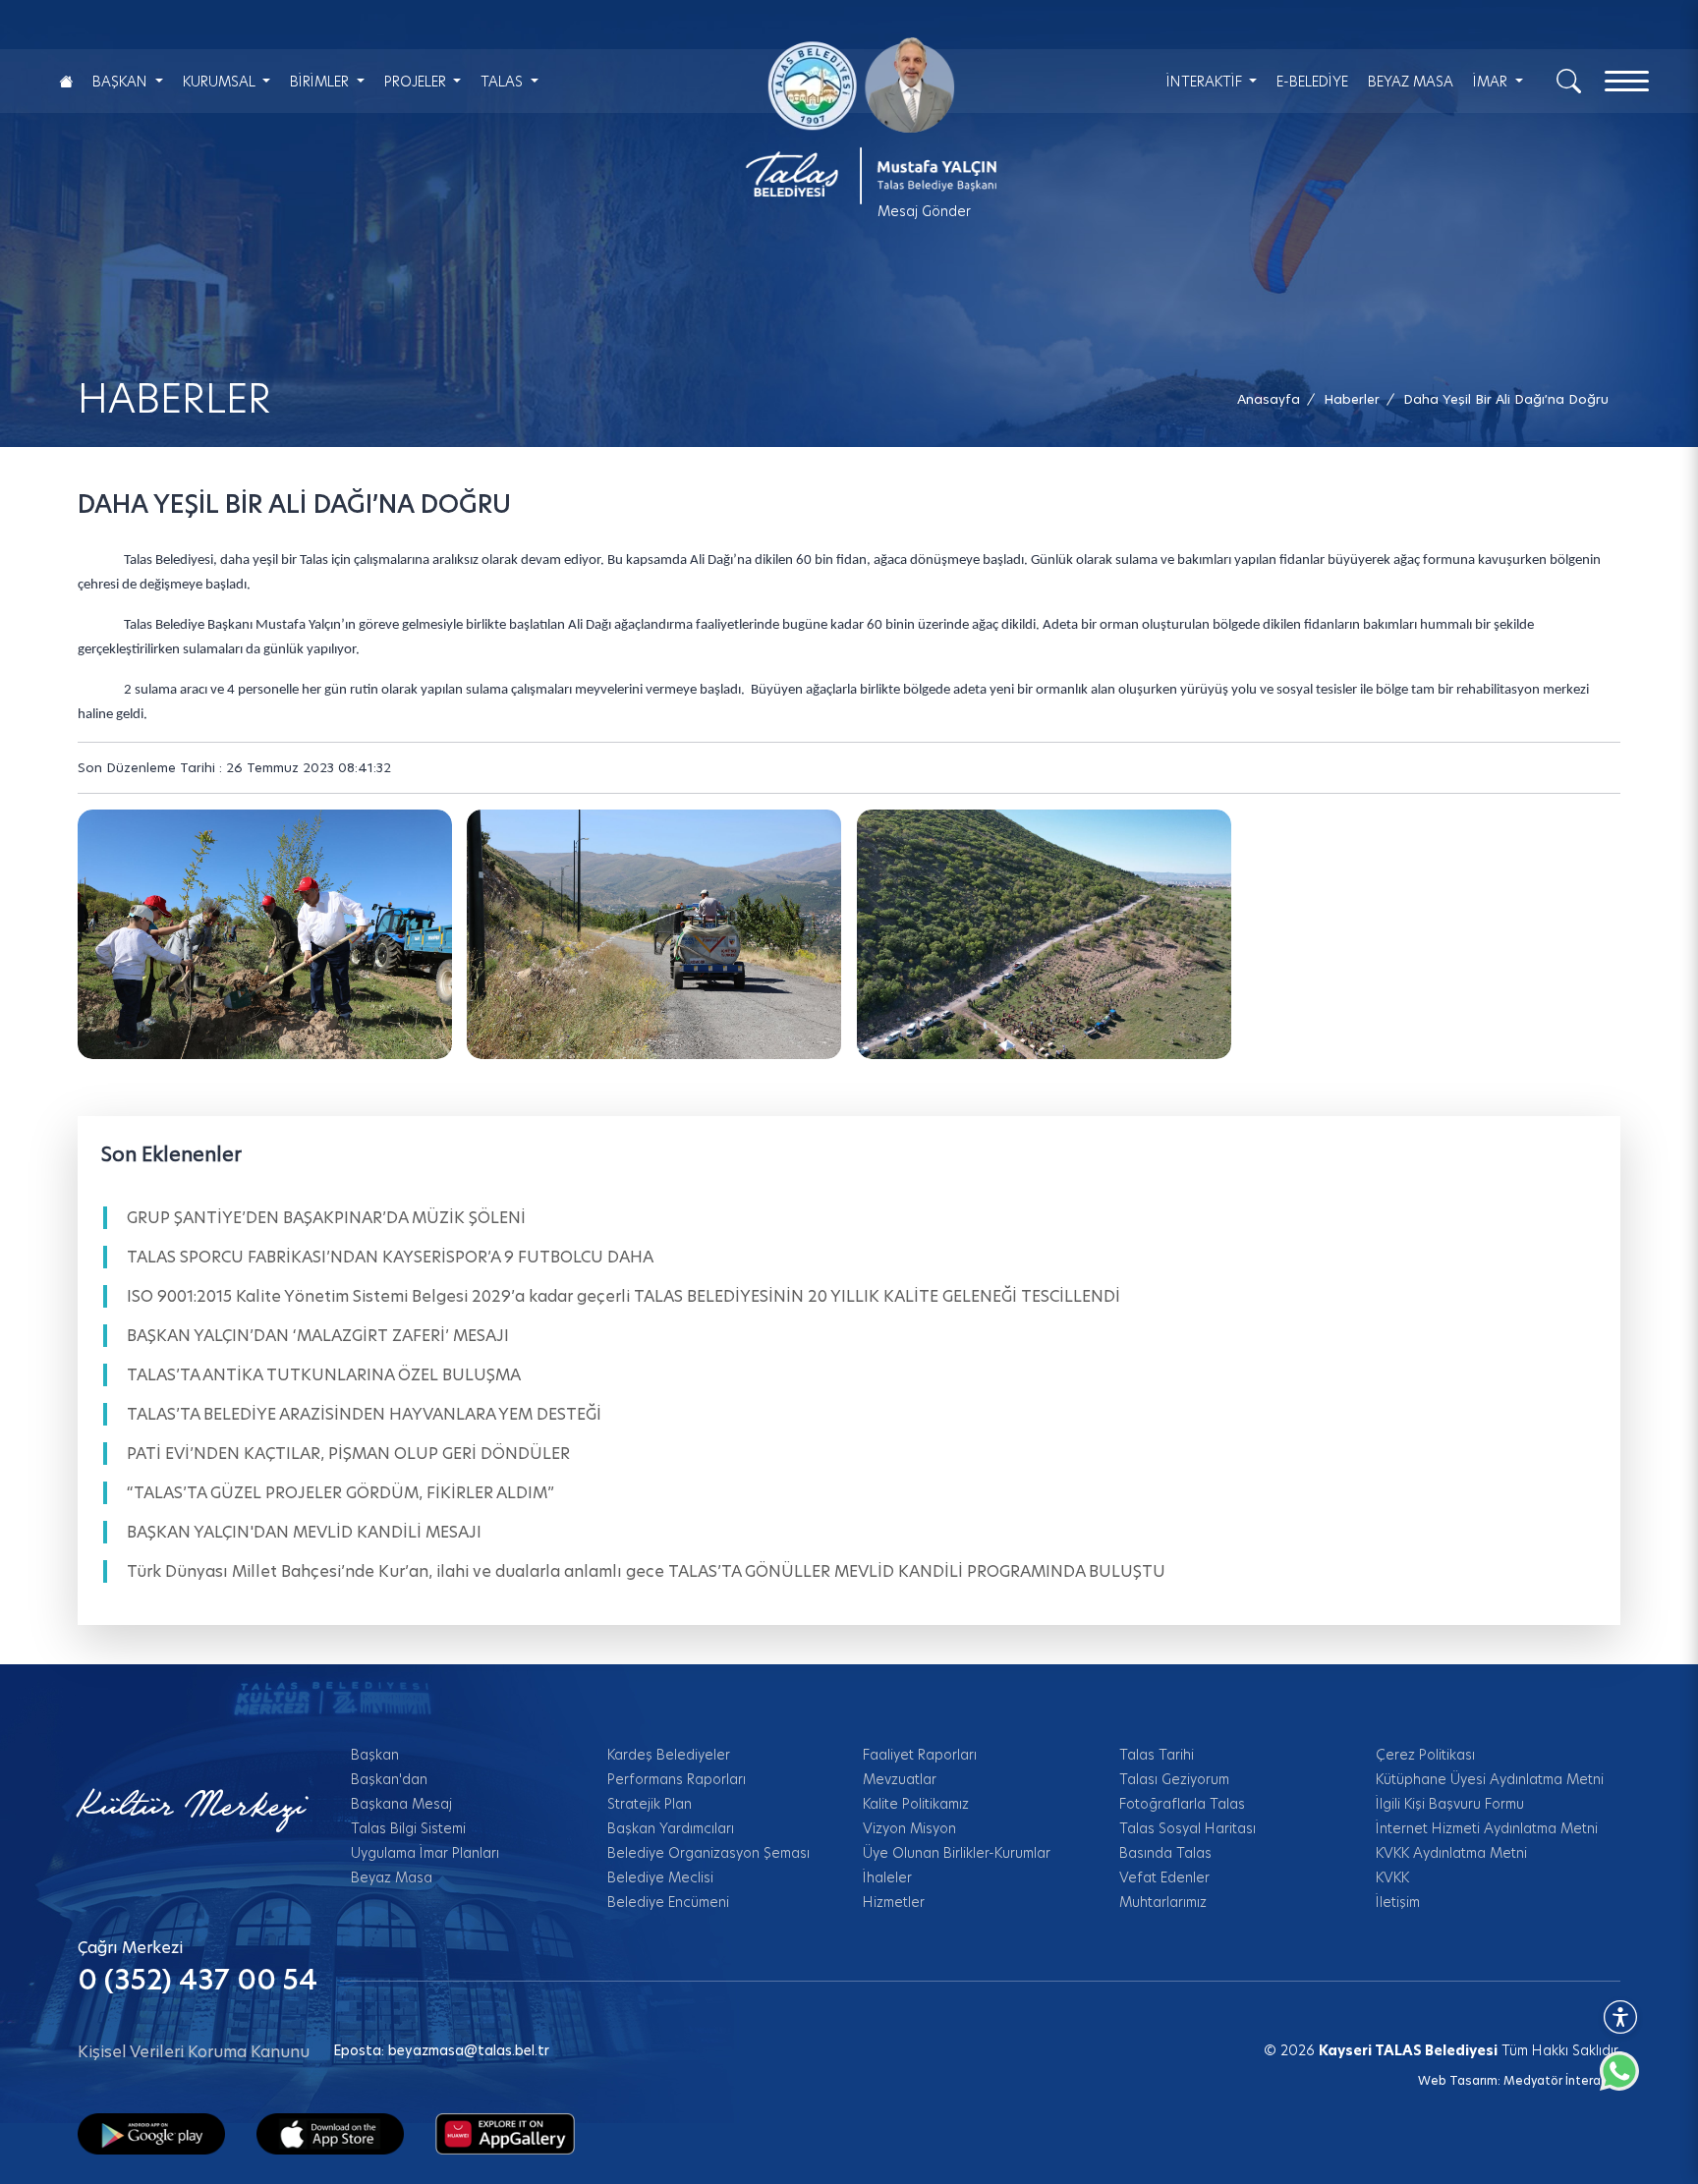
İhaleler (887, 1877)
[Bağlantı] (66, 81)
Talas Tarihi (1157, 1755)
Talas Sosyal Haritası (1188, 1828)
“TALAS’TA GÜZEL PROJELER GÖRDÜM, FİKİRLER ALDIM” (340, 1493)
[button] (1506, 399)
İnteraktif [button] (1206, 82)
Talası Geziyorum (1174, 1779)
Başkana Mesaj (401, 1804)
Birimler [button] (321, 82)
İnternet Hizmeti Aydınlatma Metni (1487, 1828)
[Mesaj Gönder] (860, 121)
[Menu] (1627, 81)
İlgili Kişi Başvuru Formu (1450, 1804)
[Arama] (1569, 80)
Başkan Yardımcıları (671, 1828)
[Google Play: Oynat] (151, 2133)
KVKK (1392, 1877)
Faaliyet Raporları (920, 1755)
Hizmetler (894, 1902)
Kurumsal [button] (221, 82)
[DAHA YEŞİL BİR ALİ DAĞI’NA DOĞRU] (265, 934)
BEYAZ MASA (1411, 82)
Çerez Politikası (1425, 1755)
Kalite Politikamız (916, 1804)
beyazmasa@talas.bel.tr (469, 2050)
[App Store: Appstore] (330, 2133)
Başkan (375, 1755)
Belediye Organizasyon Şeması (708, 1853)
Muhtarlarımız (1163, 1902)
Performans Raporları (677, 1779)
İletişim (1398, 1902)
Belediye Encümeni (668, 1902)
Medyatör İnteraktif (1562, 2080)
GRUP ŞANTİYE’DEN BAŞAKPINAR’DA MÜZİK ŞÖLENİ (326, 1218)
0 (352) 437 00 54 (198, 1980)
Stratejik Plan (650, 1804)
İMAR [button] (1492, 82)
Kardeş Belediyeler (669, 1755)
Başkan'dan (389, 1779)
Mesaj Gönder (924, 211)
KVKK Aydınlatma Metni (1451, 1853)
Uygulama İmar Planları (425, 1853)
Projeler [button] (417, 82)
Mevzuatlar (900, 1779)
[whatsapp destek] (1629, 2081)
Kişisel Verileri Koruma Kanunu (194, 2052)
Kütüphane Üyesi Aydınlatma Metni (1490, 1779)
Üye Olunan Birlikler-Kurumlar (957, 1853)
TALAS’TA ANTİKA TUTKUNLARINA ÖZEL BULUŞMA (324, 1375)
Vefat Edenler (1164, 1877)
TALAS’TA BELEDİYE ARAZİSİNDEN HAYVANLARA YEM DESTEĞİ (364, 1414)
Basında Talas (1165, 1853)
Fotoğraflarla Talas (1182, 1804)
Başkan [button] (122, 82)
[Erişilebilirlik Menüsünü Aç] (1620, 2017)
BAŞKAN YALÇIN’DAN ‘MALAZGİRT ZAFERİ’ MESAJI (318, 1336)
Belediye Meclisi (660, 1877)
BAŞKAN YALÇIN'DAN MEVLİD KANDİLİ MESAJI (304, 1532)
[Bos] (654, 934)
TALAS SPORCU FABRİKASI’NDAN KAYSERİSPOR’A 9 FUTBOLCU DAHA (390, 1257)
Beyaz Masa (392, 1877)
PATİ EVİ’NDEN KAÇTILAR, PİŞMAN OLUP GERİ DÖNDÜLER (348, 1454)
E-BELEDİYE (1312, 82)
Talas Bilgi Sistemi (408, 1828)
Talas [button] (504, 82)
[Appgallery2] (505, 2133)
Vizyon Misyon (909, 1828)
